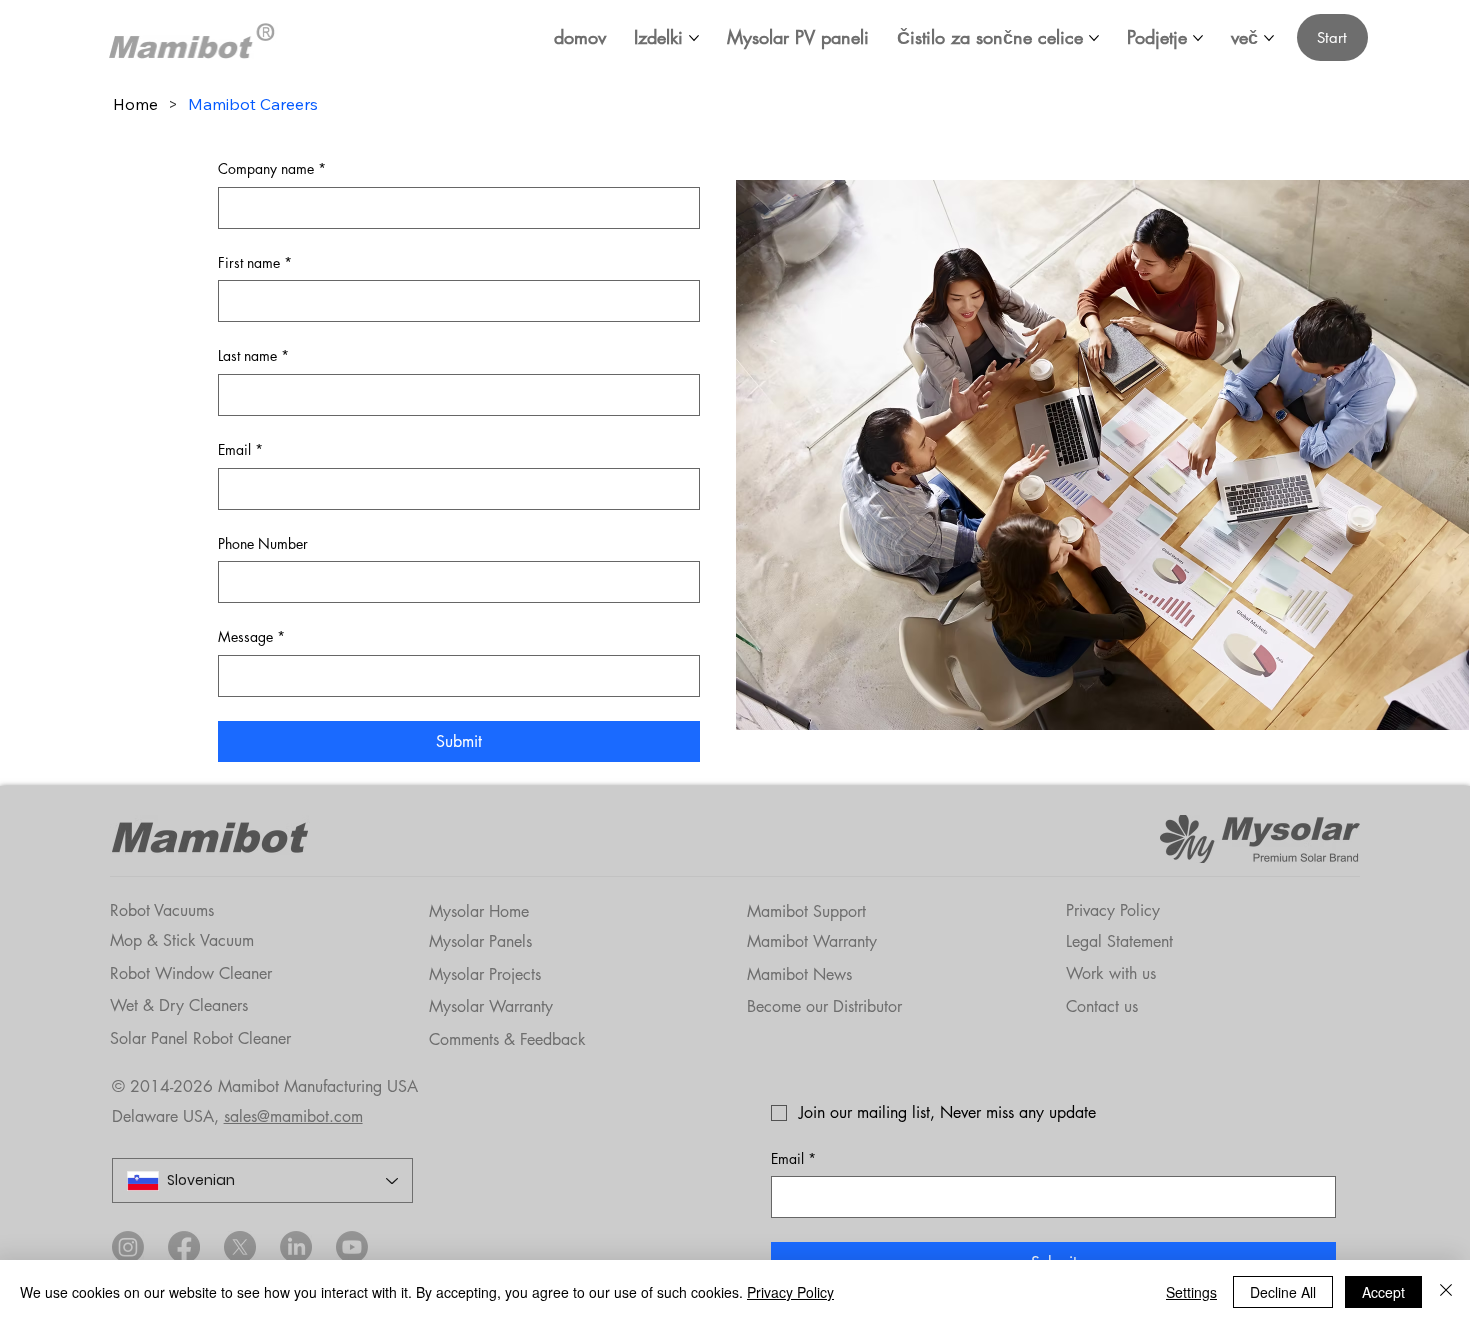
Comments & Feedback (507, 1039)
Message (251, 636)
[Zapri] (1446, 1292)
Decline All (1283, 1292)
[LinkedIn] (296, 1247)
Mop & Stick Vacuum (182, 940)
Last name (253, 355)
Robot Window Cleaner (191, 973)
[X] (240, 1247)
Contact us (1102, 1006)
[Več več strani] (1269, 38)
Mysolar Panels (480, 941)
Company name (272, 168)
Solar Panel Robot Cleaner (200, 1038)
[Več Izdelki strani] (694, 38)
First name (255, 262)
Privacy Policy (1113, 910)
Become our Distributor (824, 1006)
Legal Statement (1119, 941)
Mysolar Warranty (491, 1006)
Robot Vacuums (162, 910)
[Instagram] (128, 1247)
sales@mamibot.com (293, 1116)
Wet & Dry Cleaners (179, 1005)
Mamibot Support (806, 911)
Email (240, 449)
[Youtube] (352, 1247)
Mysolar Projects (485, 974)
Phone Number (263, 543)
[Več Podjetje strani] (1198, 38)
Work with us (1111, 973)
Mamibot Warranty (812, 941)
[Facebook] (184, 1247)
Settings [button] (1191, 1292)
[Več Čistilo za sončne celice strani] (1094, 38)
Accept (1383, 1292)
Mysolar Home (479, 911)
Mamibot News (799, 974)
